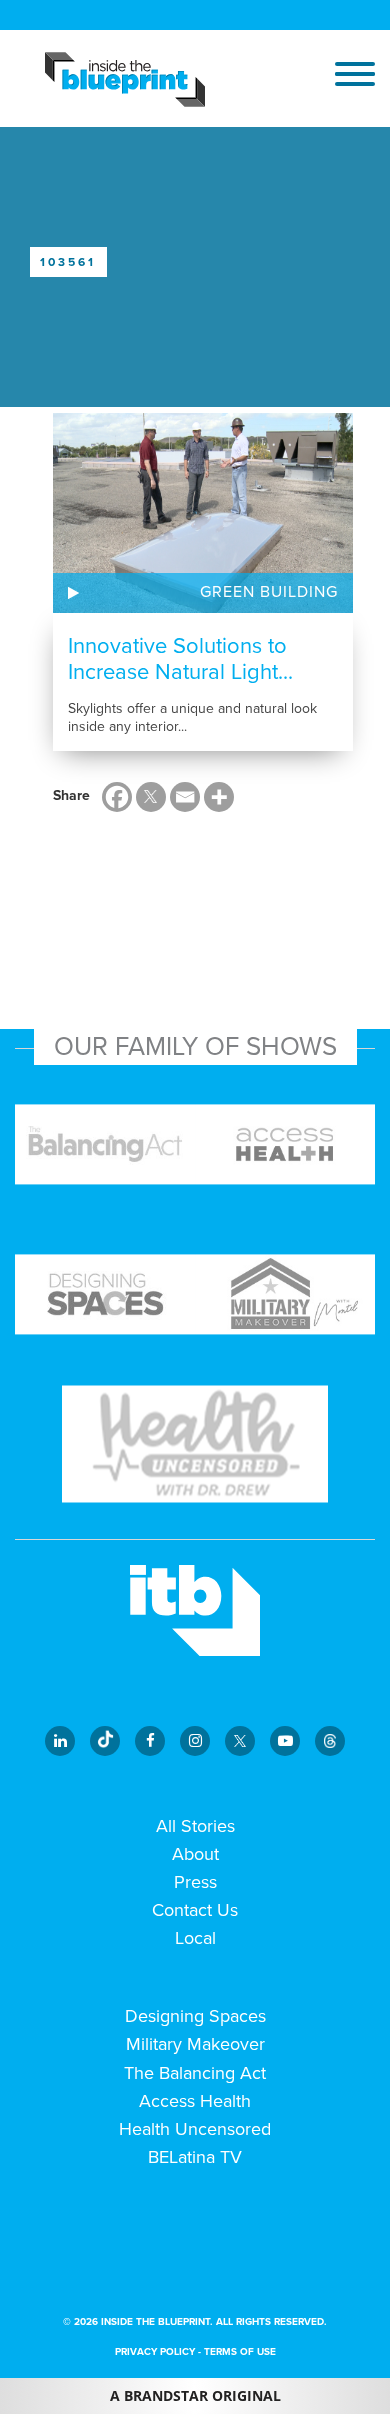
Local (195, 1938)
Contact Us (195, 1910)
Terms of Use (240, 2352)
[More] (219, 797)
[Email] (185, 797)
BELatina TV (195, 2157)
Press (195, 1882)
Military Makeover (195, 2044)
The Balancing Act (195, 2073)
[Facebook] (117, 797)
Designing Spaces (195, 2016)
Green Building (269, 592)
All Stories (195, 1826)
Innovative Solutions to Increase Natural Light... (180, 659)
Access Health (195, 2101)
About (195, 1854)
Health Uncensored (195, 2129)
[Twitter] (151, 797)
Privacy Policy (155, 2352)
